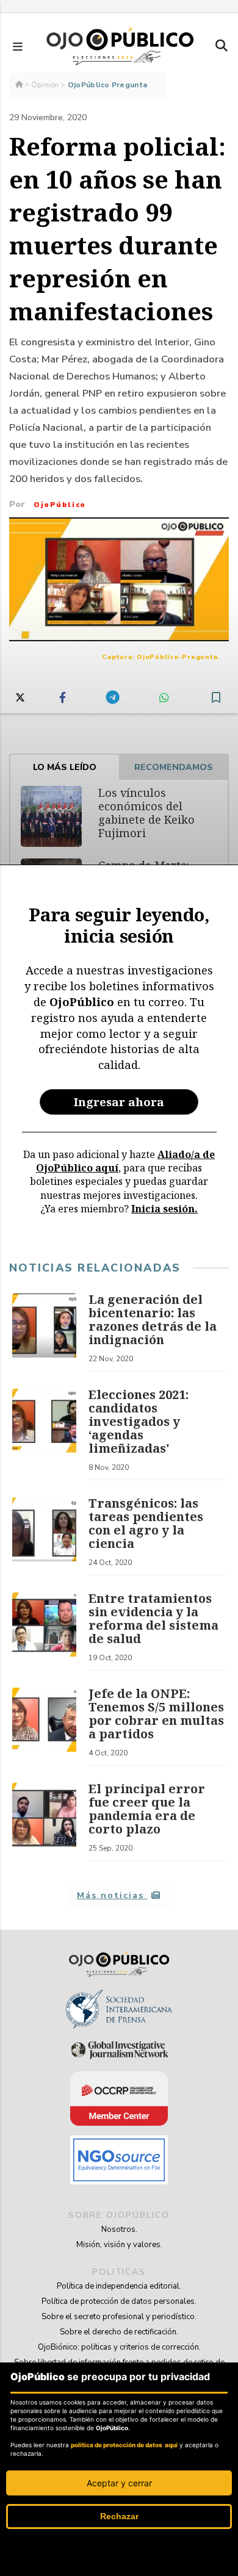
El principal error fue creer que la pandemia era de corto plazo (147, 1809)
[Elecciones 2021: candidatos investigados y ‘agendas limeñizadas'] (44, 1434)
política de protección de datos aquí (124, 2445)
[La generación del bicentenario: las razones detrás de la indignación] (44, 1333)
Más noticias (112, 1895)
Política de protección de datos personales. (119, 2301)
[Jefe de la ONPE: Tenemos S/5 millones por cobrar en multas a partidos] (44, 1727)
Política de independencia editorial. (119, 2286)
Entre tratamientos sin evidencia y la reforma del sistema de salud (153, 1618)
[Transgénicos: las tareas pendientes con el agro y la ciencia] (44, 1536)
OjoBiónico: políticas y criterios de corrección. (119, 2347)
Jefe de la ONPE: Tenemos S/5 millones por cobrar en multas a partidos (156, 1714)
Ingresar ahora (119, 1102)
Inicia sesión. (164, 1209)
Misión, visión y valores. (119, 2245)
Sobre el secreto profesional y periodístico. (119, 2317)
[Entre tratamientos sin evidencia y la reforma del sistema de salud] (44, 1632)
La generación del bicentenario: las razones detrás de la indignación (153, 1319)
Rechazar (119, 2516)
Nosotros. (119, 2229)
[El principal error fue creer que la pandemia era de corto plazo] (44, 1822)
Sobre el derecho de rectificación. (119, 2332)
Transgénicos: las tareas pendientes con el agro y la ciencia (146, 1523)
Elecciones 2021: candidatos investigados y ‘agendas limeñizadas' (139, 1421)
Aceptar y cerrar (119, 2483)
